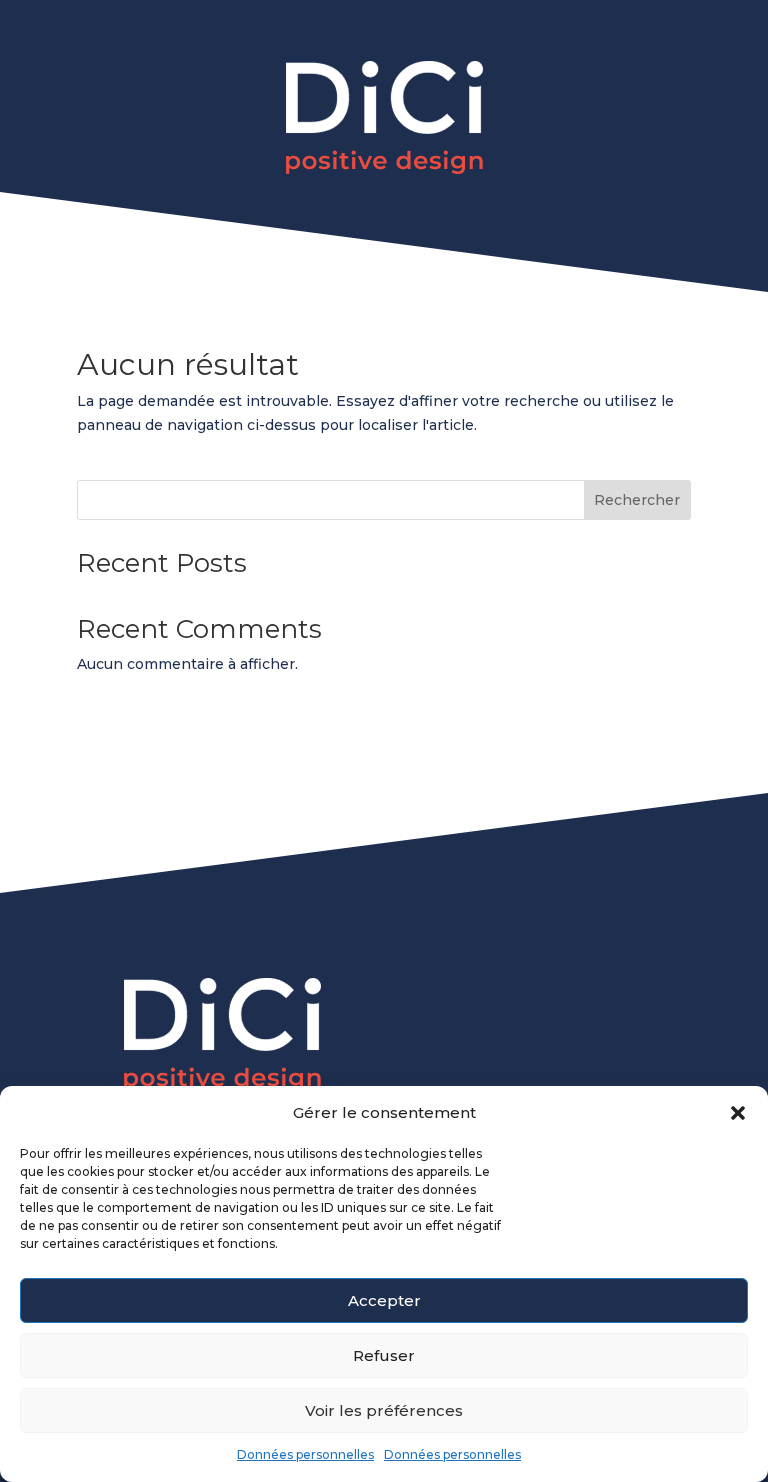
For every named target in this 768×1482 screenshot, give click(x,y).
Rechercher (637, 500)
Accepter (384, 1300)
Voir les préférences (384, 1410)
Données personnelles (305, 1454)
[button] (738, 1113)
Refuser (384, 1355)
